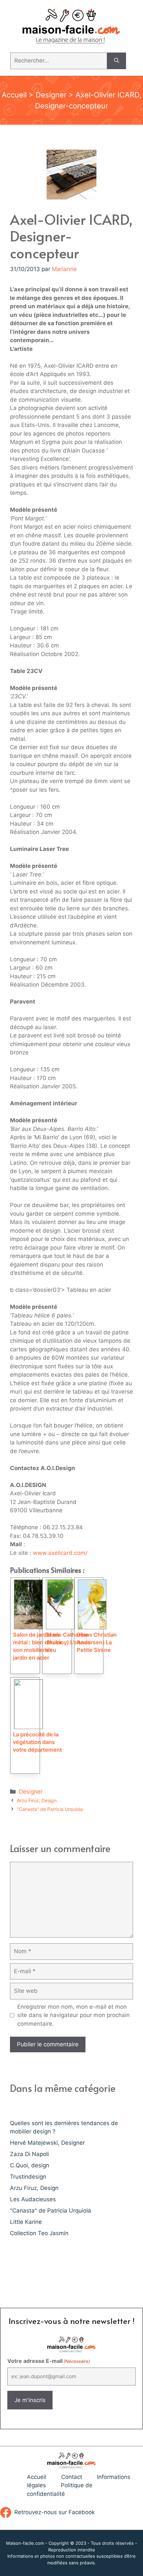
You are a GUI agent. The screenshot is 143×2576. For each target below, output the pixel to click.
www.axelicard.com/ (60, 1553)
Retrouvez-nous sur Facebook (55, 2512)
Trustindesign (28, 2177)
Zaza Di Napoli (29, 2154)
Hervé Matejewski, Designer (47, 2143)
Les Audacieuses (33, 2199)
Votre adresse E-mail (49, 2361)
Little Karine (26, 2222)
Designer (51, 95)
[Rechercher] (117, 61)
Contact (72, 2477)
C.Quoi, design (30, 2165)
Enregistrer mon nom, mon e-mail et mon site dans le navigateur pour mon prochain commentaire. (73, 2015)
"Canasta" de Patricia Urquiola (50, 1809)
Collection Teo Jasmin (39, 2233)
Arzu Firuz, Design (37, 1800)
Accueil (14, 95)
